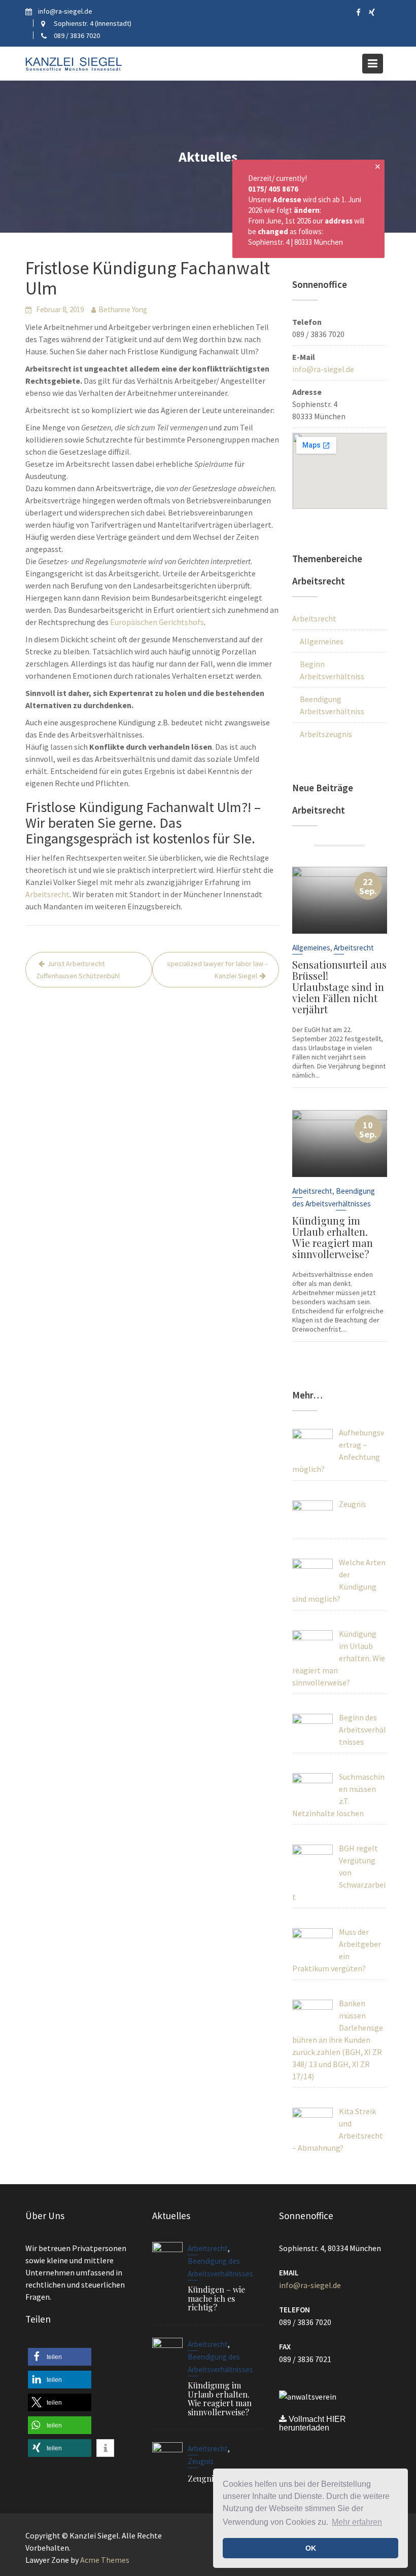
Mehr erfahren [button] (357, 2522)
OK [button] (311, 2548)
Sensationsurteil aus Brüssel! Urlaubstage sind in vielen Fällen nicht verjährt (339, 987)
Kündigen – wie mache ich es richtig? (216, 2298)
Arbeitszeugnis (326, 734)
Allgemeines (322, 641)
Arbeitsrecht (47, 894)
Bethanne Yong (123, 309)
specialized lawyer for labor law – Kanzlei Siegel (218, 970)
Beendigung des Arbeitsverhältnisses (220, 2267)
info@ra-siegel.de (323, 369)
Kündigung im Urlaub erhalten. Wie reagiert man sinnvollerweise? (333, 1237)
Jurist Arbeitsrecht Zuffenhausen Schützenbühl (78, 970)
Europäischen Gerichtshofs (157, 622)
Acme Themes (105, 2560)
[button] (60, 2357)
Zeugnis (201, 2461)
